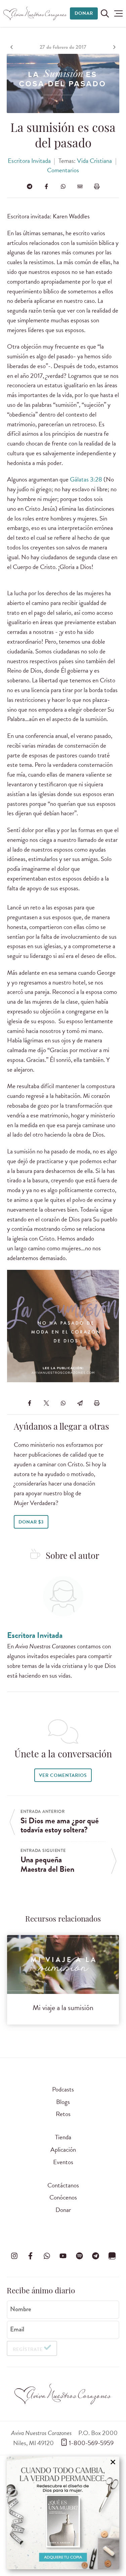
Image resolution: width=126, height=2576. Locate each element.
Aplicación (63, 2150)
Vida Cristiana (94, 161)
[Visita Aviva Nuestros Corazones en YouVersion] (112, 2256)
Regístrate (28, 2349)
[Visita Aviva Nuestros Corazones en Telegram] (96, 2256)
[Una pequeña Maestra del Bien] (114, 47)
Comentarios (63, 170)
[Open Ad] (63, 2513)
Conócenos (63, 2197)
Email (17, 2329)
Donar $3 (31, 1522)
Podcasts (63, 2089)
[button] (118, 13)
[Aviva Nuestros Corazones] (35, 13)
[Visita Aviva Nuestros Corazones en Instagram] (14, 2256)
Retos (63, 2114)
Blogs (63, 2102)
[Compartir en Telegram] (30, 186)
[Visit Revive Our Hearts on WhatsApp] (47, 2256)
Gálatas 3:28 (86, 479)
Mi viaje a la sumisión (63, 2008)
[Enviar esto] (80, 186)
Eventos (63, 2162)
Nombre (21, 2309)
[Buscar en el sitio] (105, 13)
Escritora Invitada (29, 161)
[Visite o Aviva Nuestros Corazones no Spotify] (79, 2256)
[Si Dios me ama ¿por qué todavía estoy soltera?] (12, 47)
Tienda (63, 2137)
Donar (84, 13)
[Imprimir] (97, 186)
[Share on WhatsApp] (63, 186)
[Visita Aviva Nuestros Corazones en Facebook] (31, 2256)
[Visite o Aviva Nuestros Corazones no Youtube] (63, 2256)
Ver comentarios (63, 1775)
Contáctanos (63, 2185)
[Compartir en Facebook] (46, 186)
